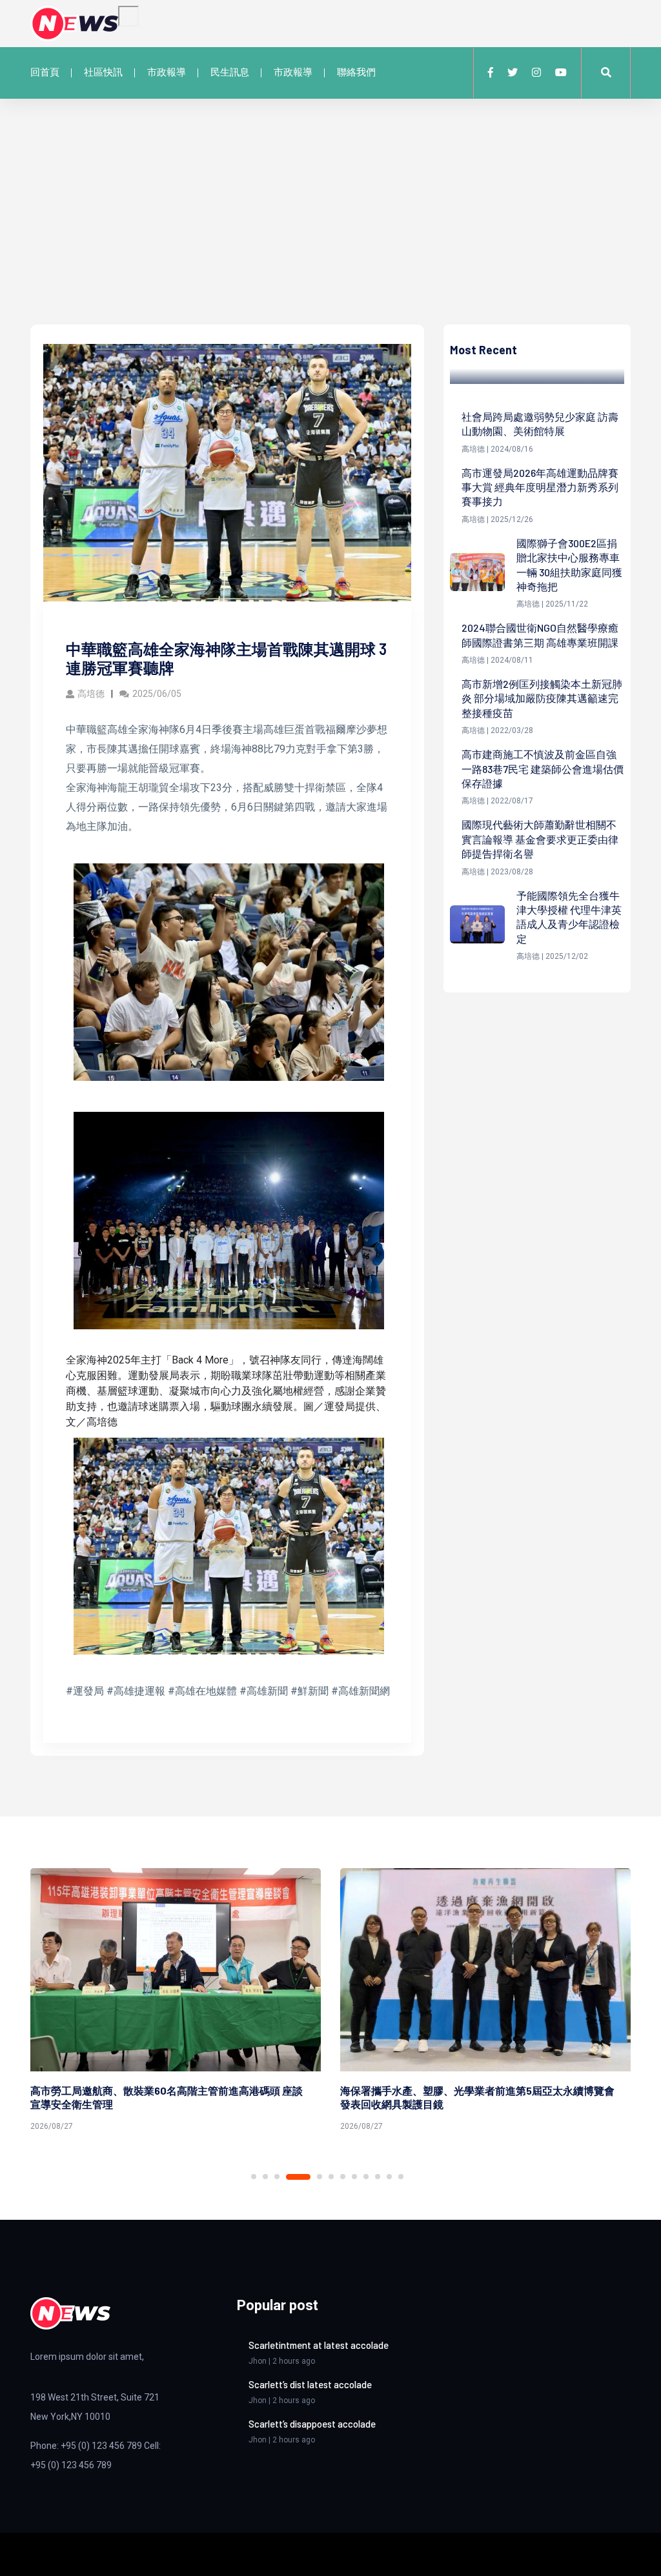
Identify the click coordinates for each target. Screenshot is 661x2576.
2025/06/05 (157, 694)
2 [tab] (265, 2177)
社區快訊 (103, 72)
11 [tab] (389, 2177)
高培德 (91, 694)
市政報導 (167, 72)
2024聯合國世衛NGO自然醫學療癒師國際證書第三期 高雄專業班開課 (540, 635)
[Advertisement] (330, 228)
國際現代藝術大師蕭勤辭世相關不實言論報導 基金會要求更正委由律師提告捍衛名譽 (540, 839)
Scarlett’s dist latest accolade (310, 2384)
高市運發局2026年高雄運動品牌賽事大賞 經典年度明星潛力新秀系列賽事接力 (540, 487)
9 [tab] (366, 2177)
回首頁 (45, 72)
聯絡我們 (356, 72)
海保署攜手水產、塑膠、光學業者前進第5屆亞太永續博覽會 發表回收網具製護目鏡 (168, 2097)
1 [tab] (254, 2177)
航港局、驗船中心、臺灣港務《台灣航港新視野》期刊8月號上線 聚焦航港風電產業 (477, 2097)
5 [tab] (320, 2177)
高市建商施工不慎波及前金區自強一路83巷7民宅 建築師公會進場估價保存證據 (543, 769)
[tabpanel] (176, 2002)
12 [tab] (401, 2177)
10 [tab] (378, 2177)
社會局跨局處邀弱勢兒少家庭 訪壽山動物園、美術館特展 (540, 424)
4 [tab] (298, 2177)
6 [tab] (331, 2177)
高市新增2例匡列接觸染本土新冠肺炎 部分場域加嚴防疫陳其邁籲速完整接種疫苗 (542, 698)
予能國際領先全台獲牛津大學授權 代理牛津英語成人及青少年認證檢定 (569, 917)
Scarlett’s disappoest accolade (312, 2424)
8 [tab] (354, 2177)
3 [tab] (277, 2177)
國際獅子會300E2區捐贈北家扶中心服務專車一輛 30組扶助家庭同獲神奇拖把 (569, 565)
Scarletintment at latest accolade (319, 2345)
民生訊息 (230, 72)
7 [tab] (343, 2177)
